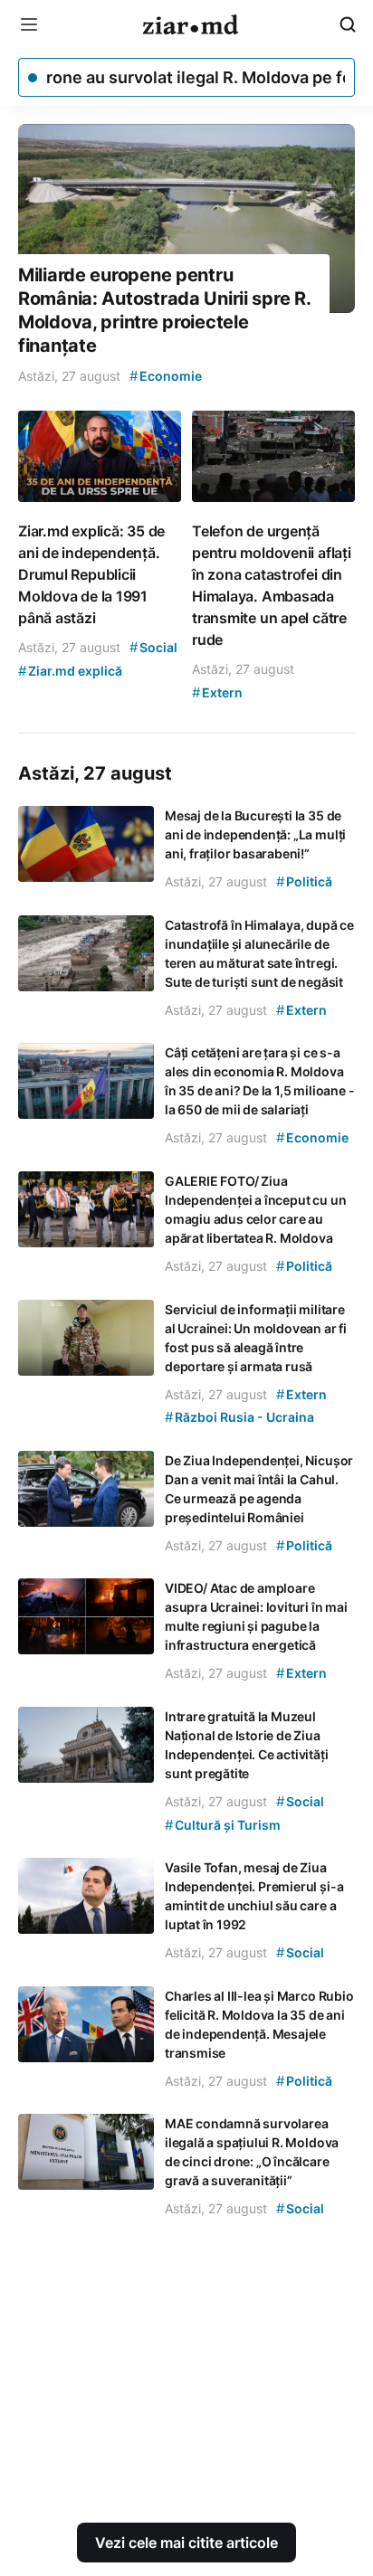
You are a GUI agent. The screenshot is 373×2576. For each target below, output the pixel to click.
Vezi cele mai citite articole (186, 2543)
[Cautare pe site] (348, 24)
